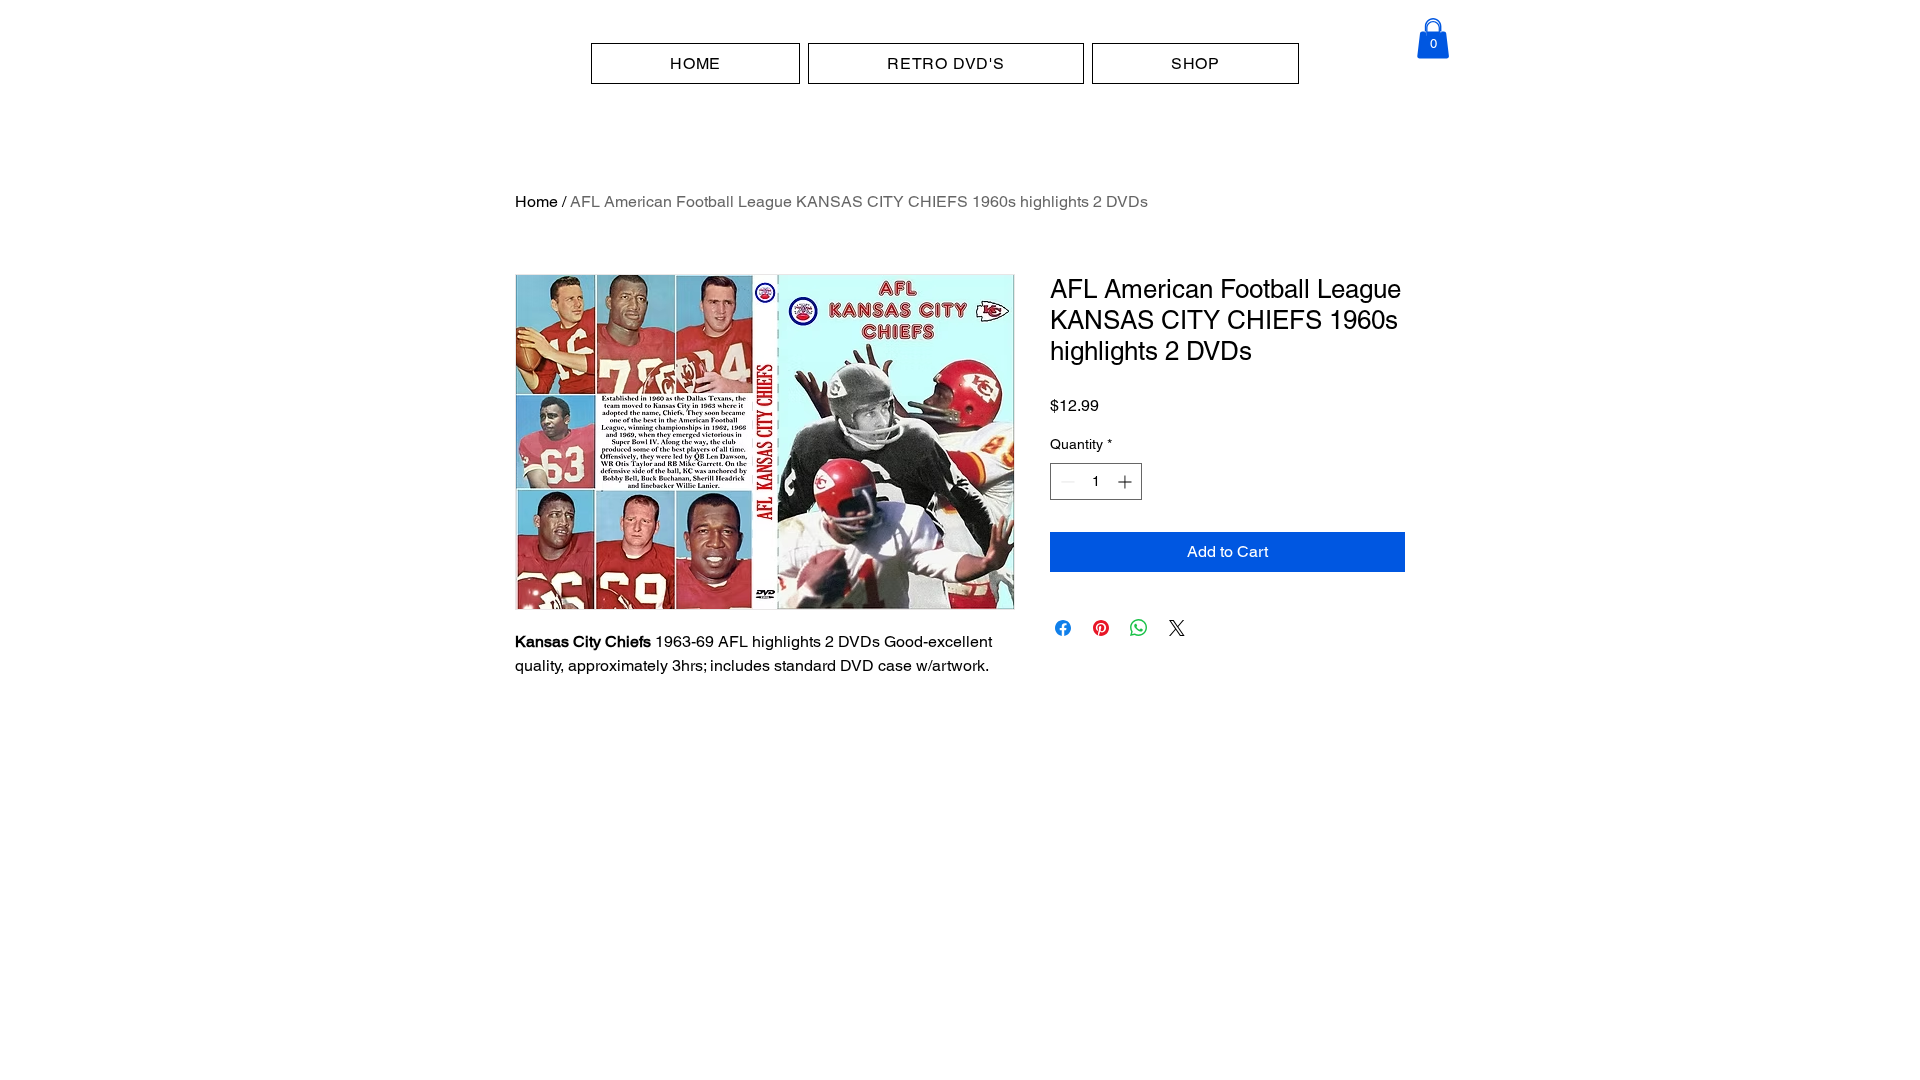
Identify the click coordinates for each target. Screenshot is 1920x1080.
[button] (1433, 37)
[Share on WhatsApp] (1139, 628)
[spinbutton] (1096, 481)
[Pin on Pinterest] (1101, 628)
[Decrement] (1065, 481)
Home (536, 201)
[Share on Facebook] (1063, 628)
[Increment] (1126, 481)
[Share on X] (1177, 628)
